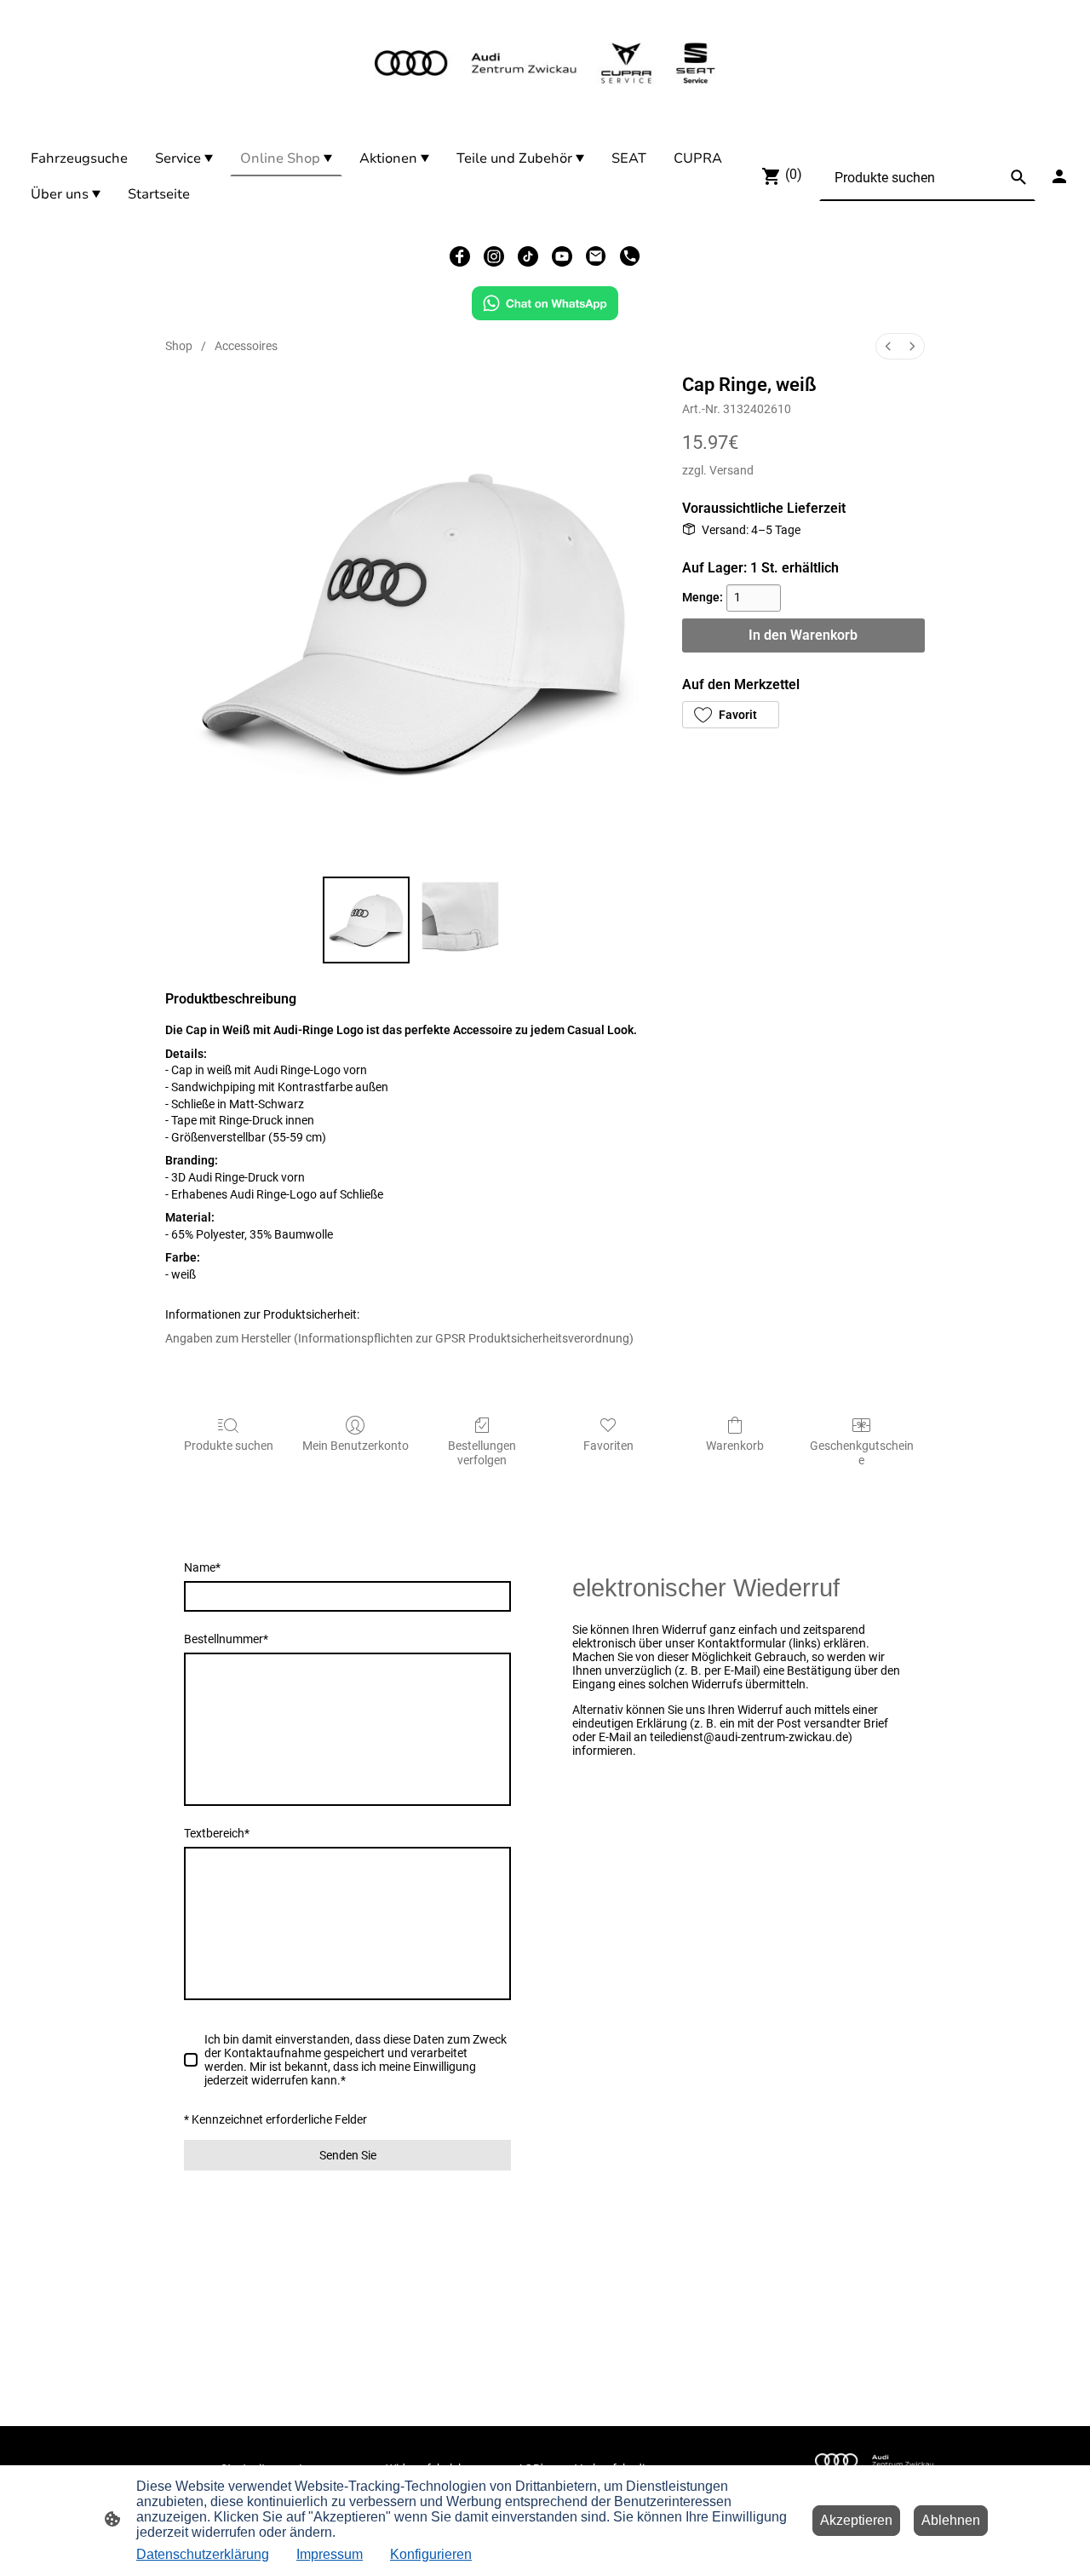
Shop (179, 346)
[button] (731, 715)
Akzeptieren (856, 2520)
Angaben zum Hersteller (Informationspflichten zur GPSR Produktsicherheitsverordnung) (399, 1338)
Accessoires (246, 346)
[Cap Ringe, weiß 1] (460, 920)
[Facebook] (460, 256)
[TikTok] (528, 256)
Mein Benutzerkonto (356, 1446)
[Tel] (630, 256)
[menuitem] (888, 346)
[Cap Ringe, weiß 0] (367, 920)
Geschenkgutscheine (862, 1453)
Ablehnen (951, 2520)
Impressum (330, 2554)
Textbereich (217, 1833)
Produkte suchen (229, 1446)
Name (202, 1567)
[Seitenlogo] (545, 63)
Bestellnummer (226, 1639)
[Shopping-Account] (1059, 176)
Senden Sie (348, 2155)
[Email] (596, 256)
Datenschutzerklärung (203, 2554)
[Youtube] (562, 256)
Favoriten (608, 1446)
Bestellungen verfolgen (482, 1453)
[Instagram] (494, 256)
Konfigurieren (431, 2554)
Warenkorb (735, 1446)
